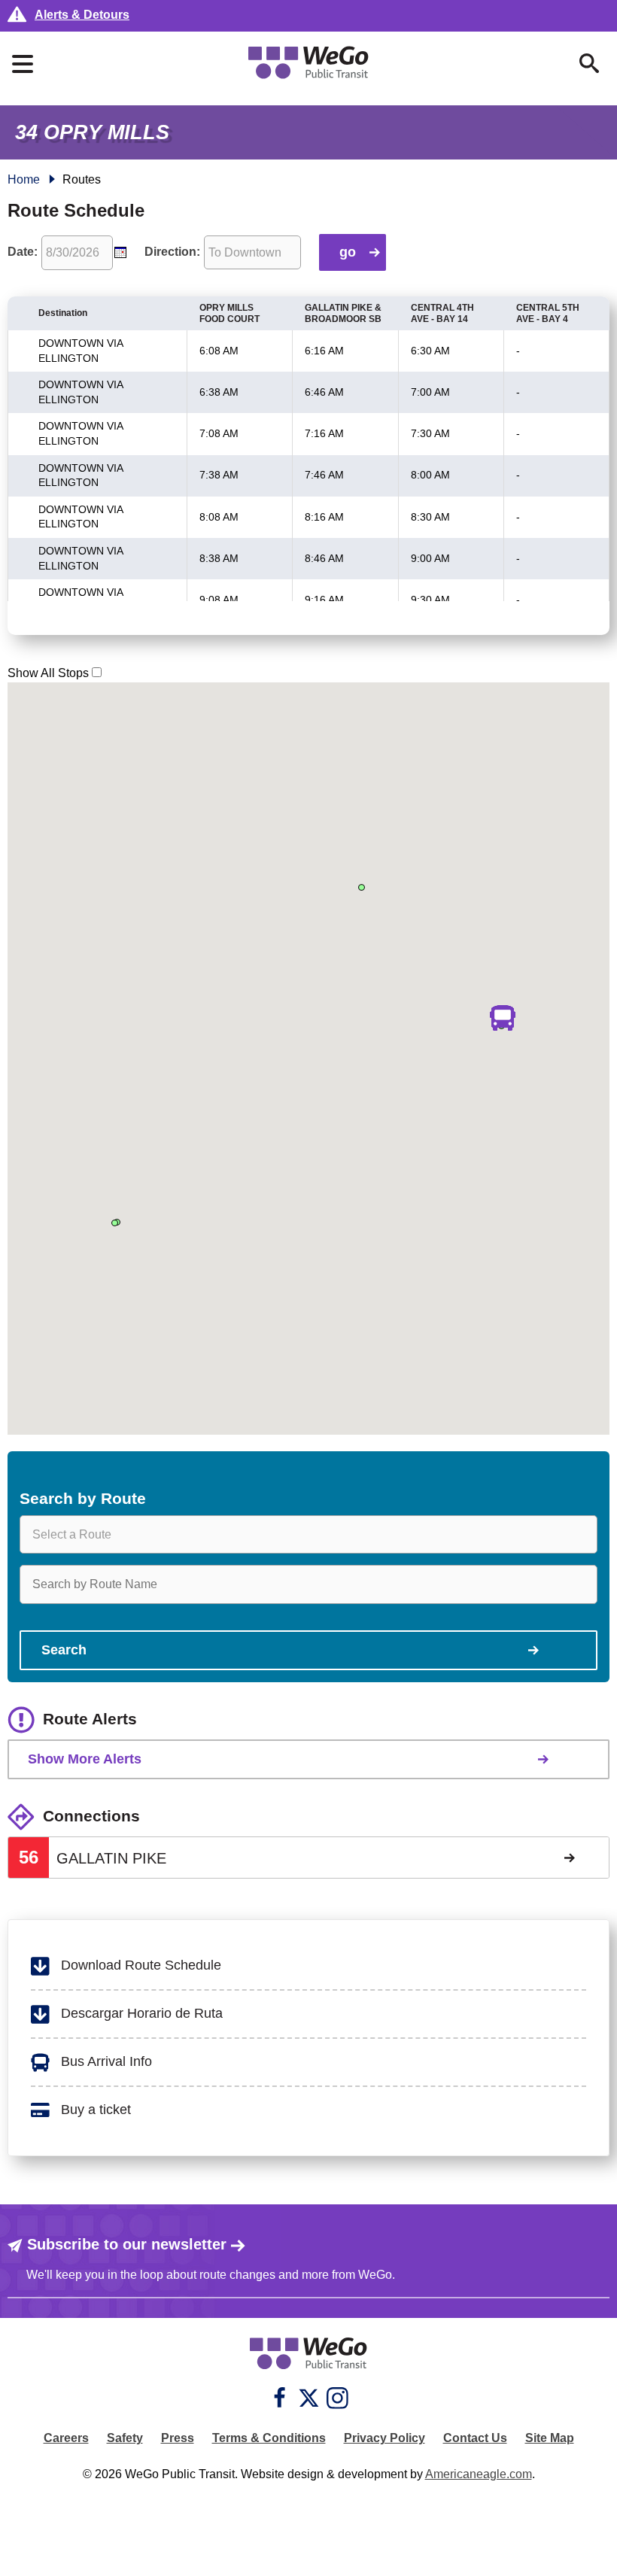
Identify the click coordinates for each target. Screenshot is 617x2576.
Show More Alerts (85, 1759)
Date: (23, 252)
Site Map (550, 2438)
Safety (125, 2438)
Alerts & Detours (82, 15)
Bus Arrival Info (105, 2061)
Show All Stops (48, 673)
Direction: (172, 252)
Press (178, 2438)
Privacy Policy (384, 2438)
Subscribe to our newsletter (127, 2244)
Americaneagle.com (479, 2474)
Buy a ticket (94, 2110)
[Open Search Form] (589, 63)
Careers (66, 2438)
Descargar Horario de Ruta (140, 2013)
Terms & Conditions (269, 2438)
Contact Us (475, 2438)
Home (24, 179)
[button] (502, 1018)
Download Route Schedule (139, 1965)
